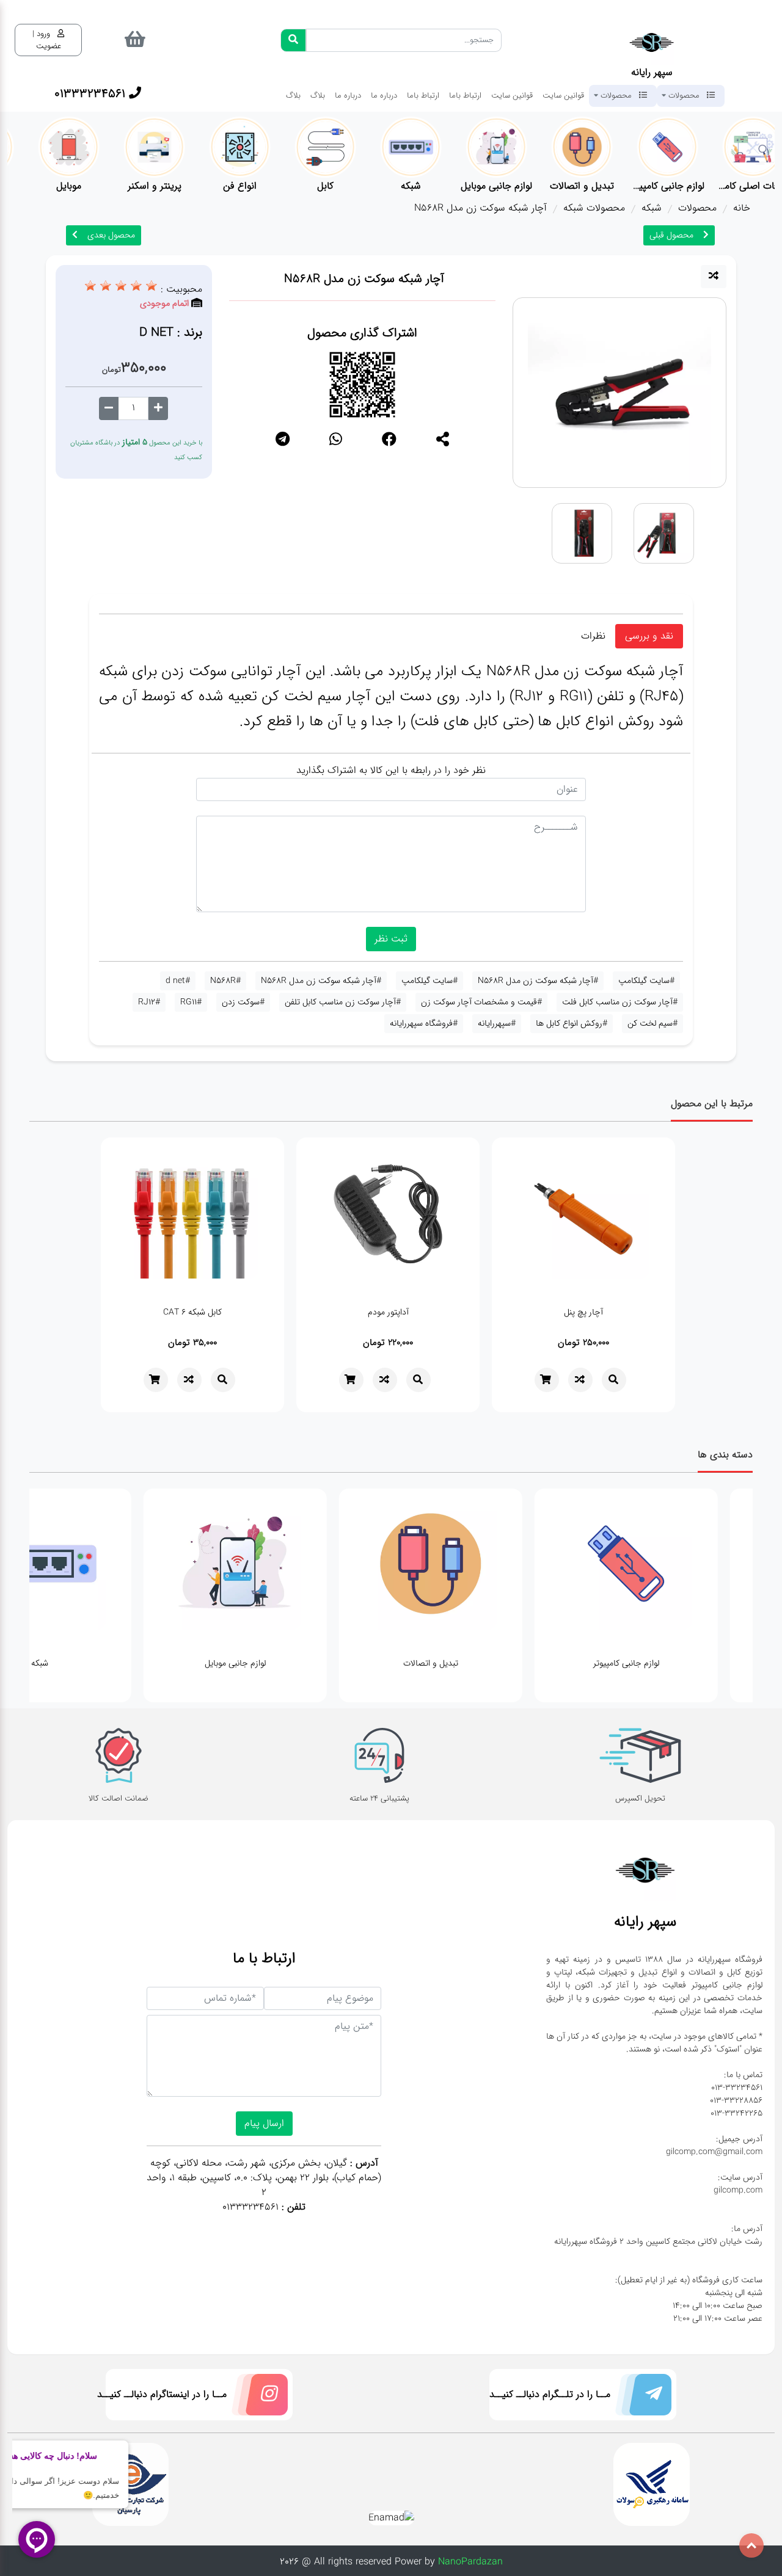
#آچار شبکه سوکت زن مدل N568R (538, 981)
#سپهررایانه (497, 1023)
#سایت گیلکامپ (646, 981)
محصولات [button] (684, 95)
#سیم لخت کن (652, 1023)
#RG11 (191, 1002)
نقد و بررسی (649, 636)
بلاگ (318, 95)
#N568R (225, 981)
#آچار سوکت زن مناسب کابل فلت (620, 1002)
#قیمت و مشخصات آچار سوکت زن (481, 1002)
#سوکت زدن (243, 1002)
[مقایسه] (714, 277)
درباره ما (384, 95)
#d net (178, 981)
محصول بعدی (111, 235)
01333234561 (250, 2207)
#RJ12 (149, 1002)
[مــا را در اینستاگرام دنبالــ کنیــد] (257, 2397)
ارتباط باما (465, 95)
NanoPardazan (470, 2562)
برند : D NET (171, 332)
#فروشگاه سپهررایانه (424, 1023)
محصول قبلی (671, 235)
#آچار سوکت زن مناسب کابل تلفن (343, 1002)
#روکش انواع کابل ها (572, 1023)
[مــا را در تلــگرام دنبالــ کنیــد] (641, 2397)
